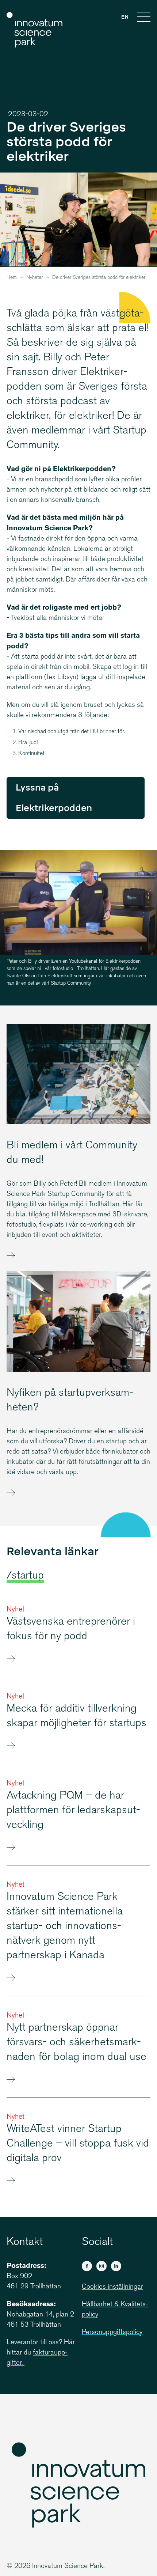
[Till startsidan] (35, 30)
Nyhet (16, 1610)
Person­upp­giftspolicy (112, 2332)
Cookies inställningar (112, 2287)
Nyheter (35, 278)
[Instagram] (102, 2266)
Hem (12, 278)
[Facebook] (87, 2266)
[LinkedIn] (116, 2266)
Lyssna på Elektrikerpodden (54, 798)
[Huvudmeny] (144, 18)
